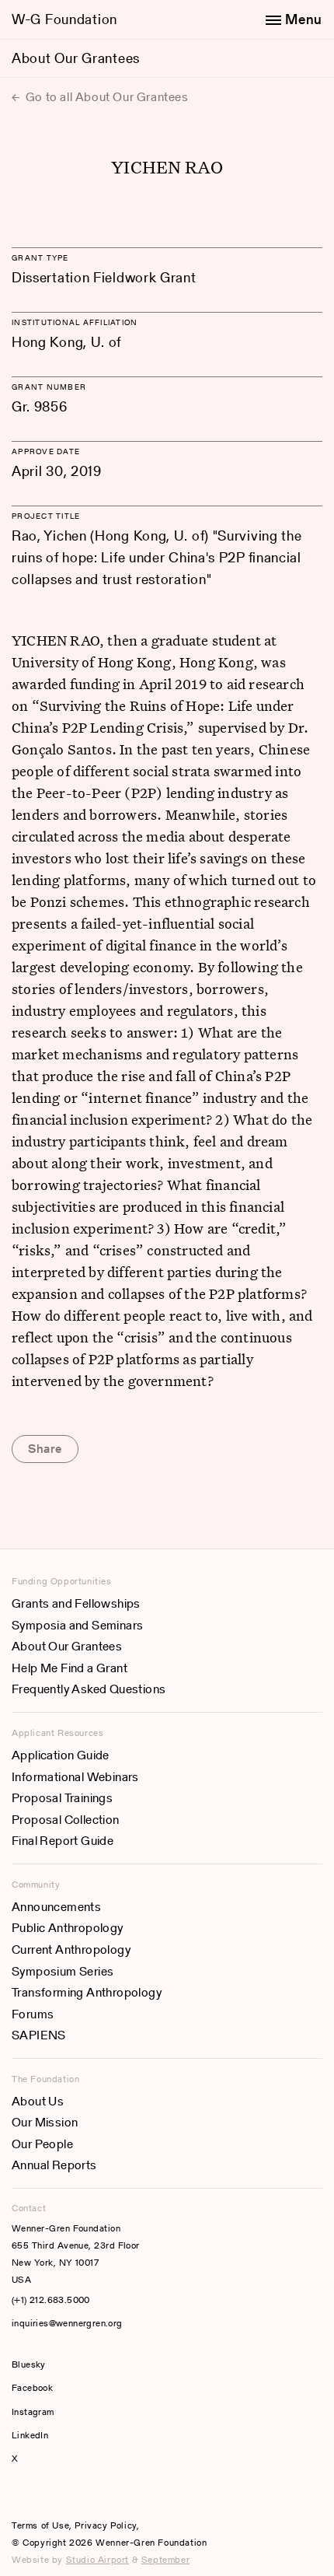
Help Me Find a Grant (70, 1668)
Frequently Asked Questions (89, 1689)
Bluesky (75, 2364)
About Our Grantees (76, 58)
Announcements (56, 1907)
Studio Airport (97, 2559)
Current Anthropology (71, 1949)
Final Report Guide (63, 1841)
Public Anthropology (68, 1928)
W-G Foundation (64, 19)
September (165, 2559)
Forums (33, 2014)
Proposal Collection (66, 1820)
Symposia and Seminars (77, 1625)
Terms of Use (40, 2525)
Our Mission (45, 2122)
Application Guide (61, 1755)
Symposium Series (63, 1971)
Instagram (33, 2411)
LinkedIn (30, 2435)
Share (45, 1449)
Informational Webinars (75, 1777)
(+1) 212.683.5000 (51, 2299)
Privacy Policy (105, 2525)
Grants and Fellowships (76, 1603)
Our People (42, 2144)
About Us (38, 2101)
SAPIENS (39, 2035)
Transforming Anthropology (87, 1992)
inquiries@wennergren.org (67, 2323)
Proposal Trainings (62, 1798)
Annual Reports (54, 2165)
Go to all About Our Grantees (105, 97)
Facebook (32, 2387)
